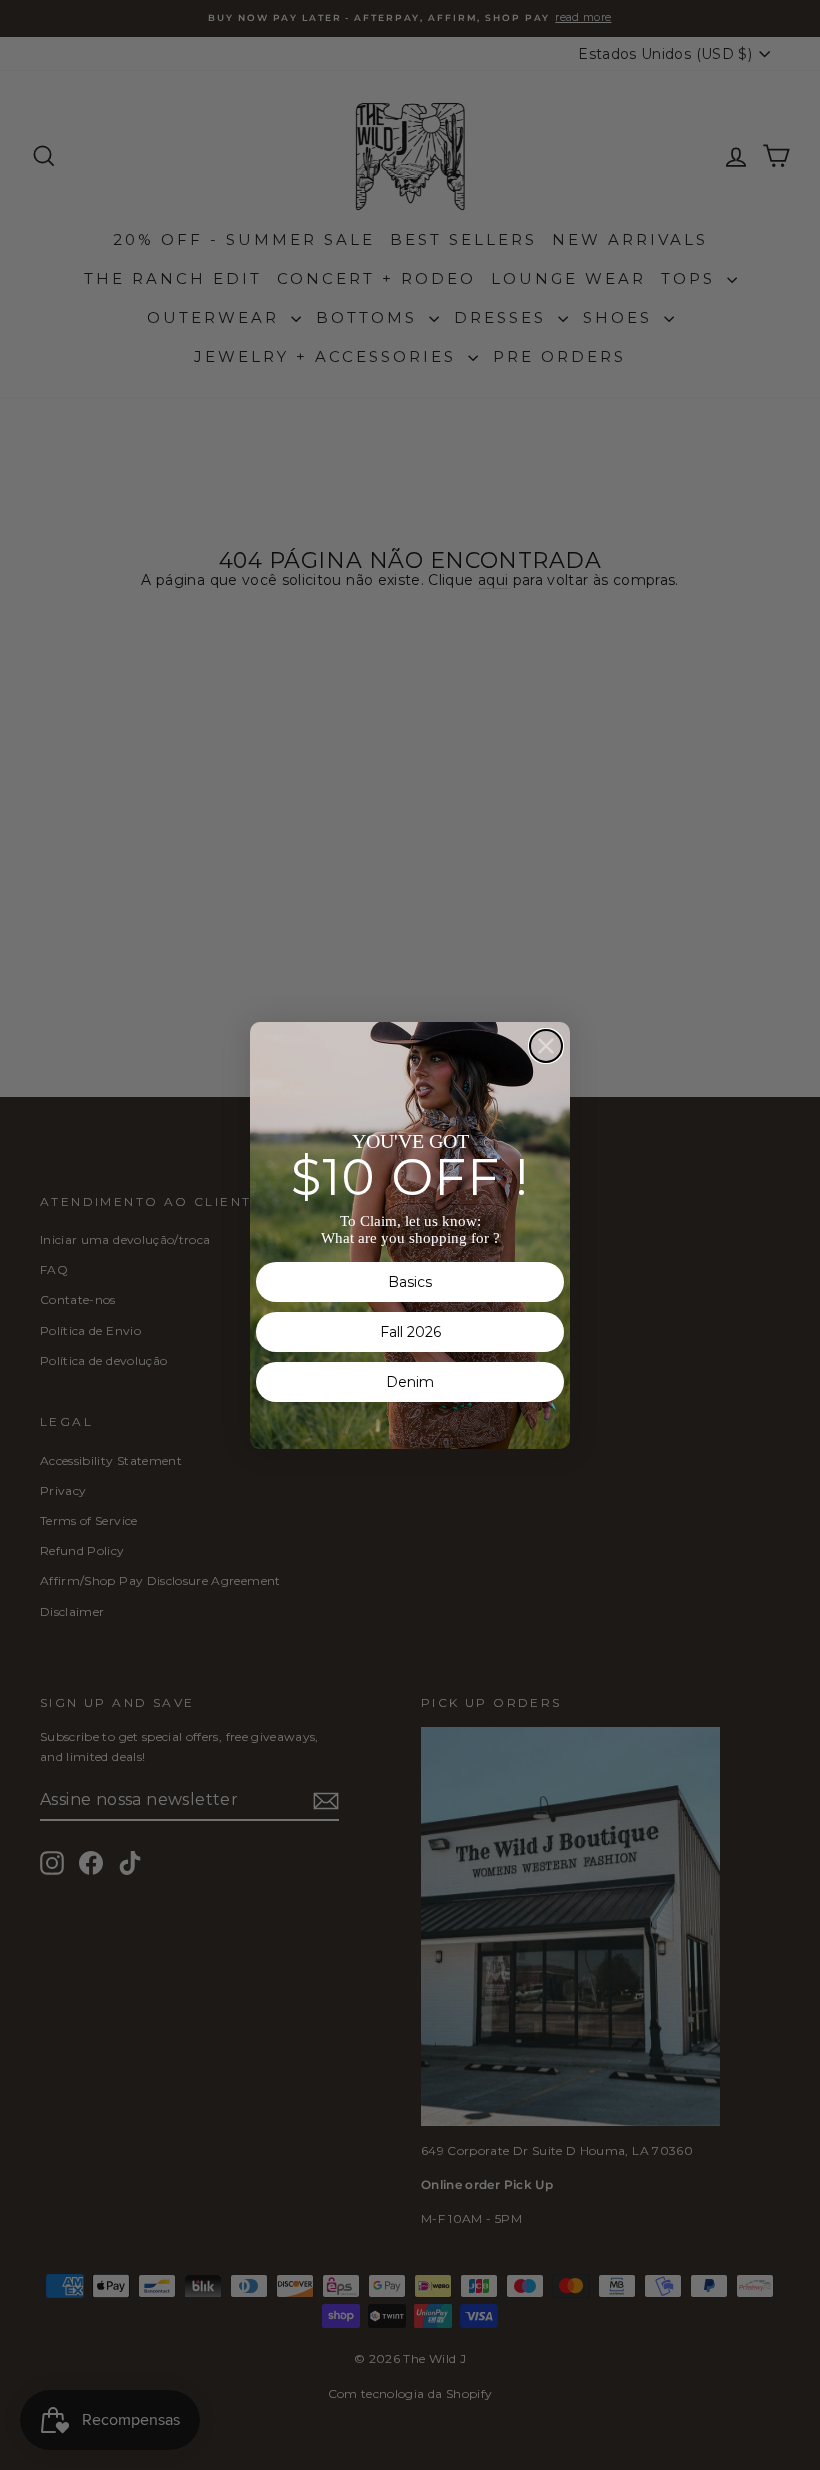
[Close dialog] (546, 1046)
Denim (410, 1382)
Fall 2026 (410, 1332)
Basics (410, 1282)
